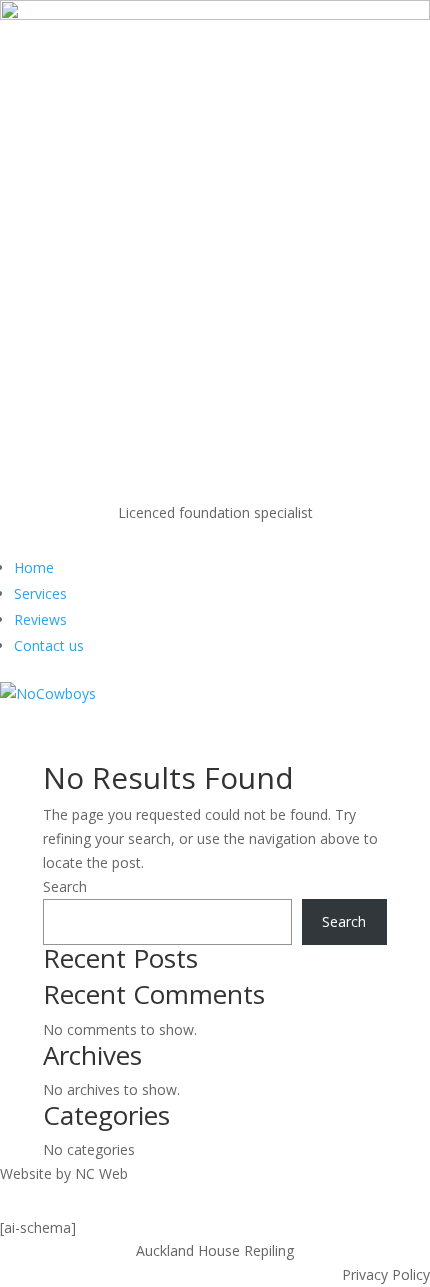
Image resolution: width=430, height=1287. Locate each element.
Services (40, 593)
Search (65, 886)
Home (34, 567)
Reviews (40, 619)
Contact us (49, 645)
